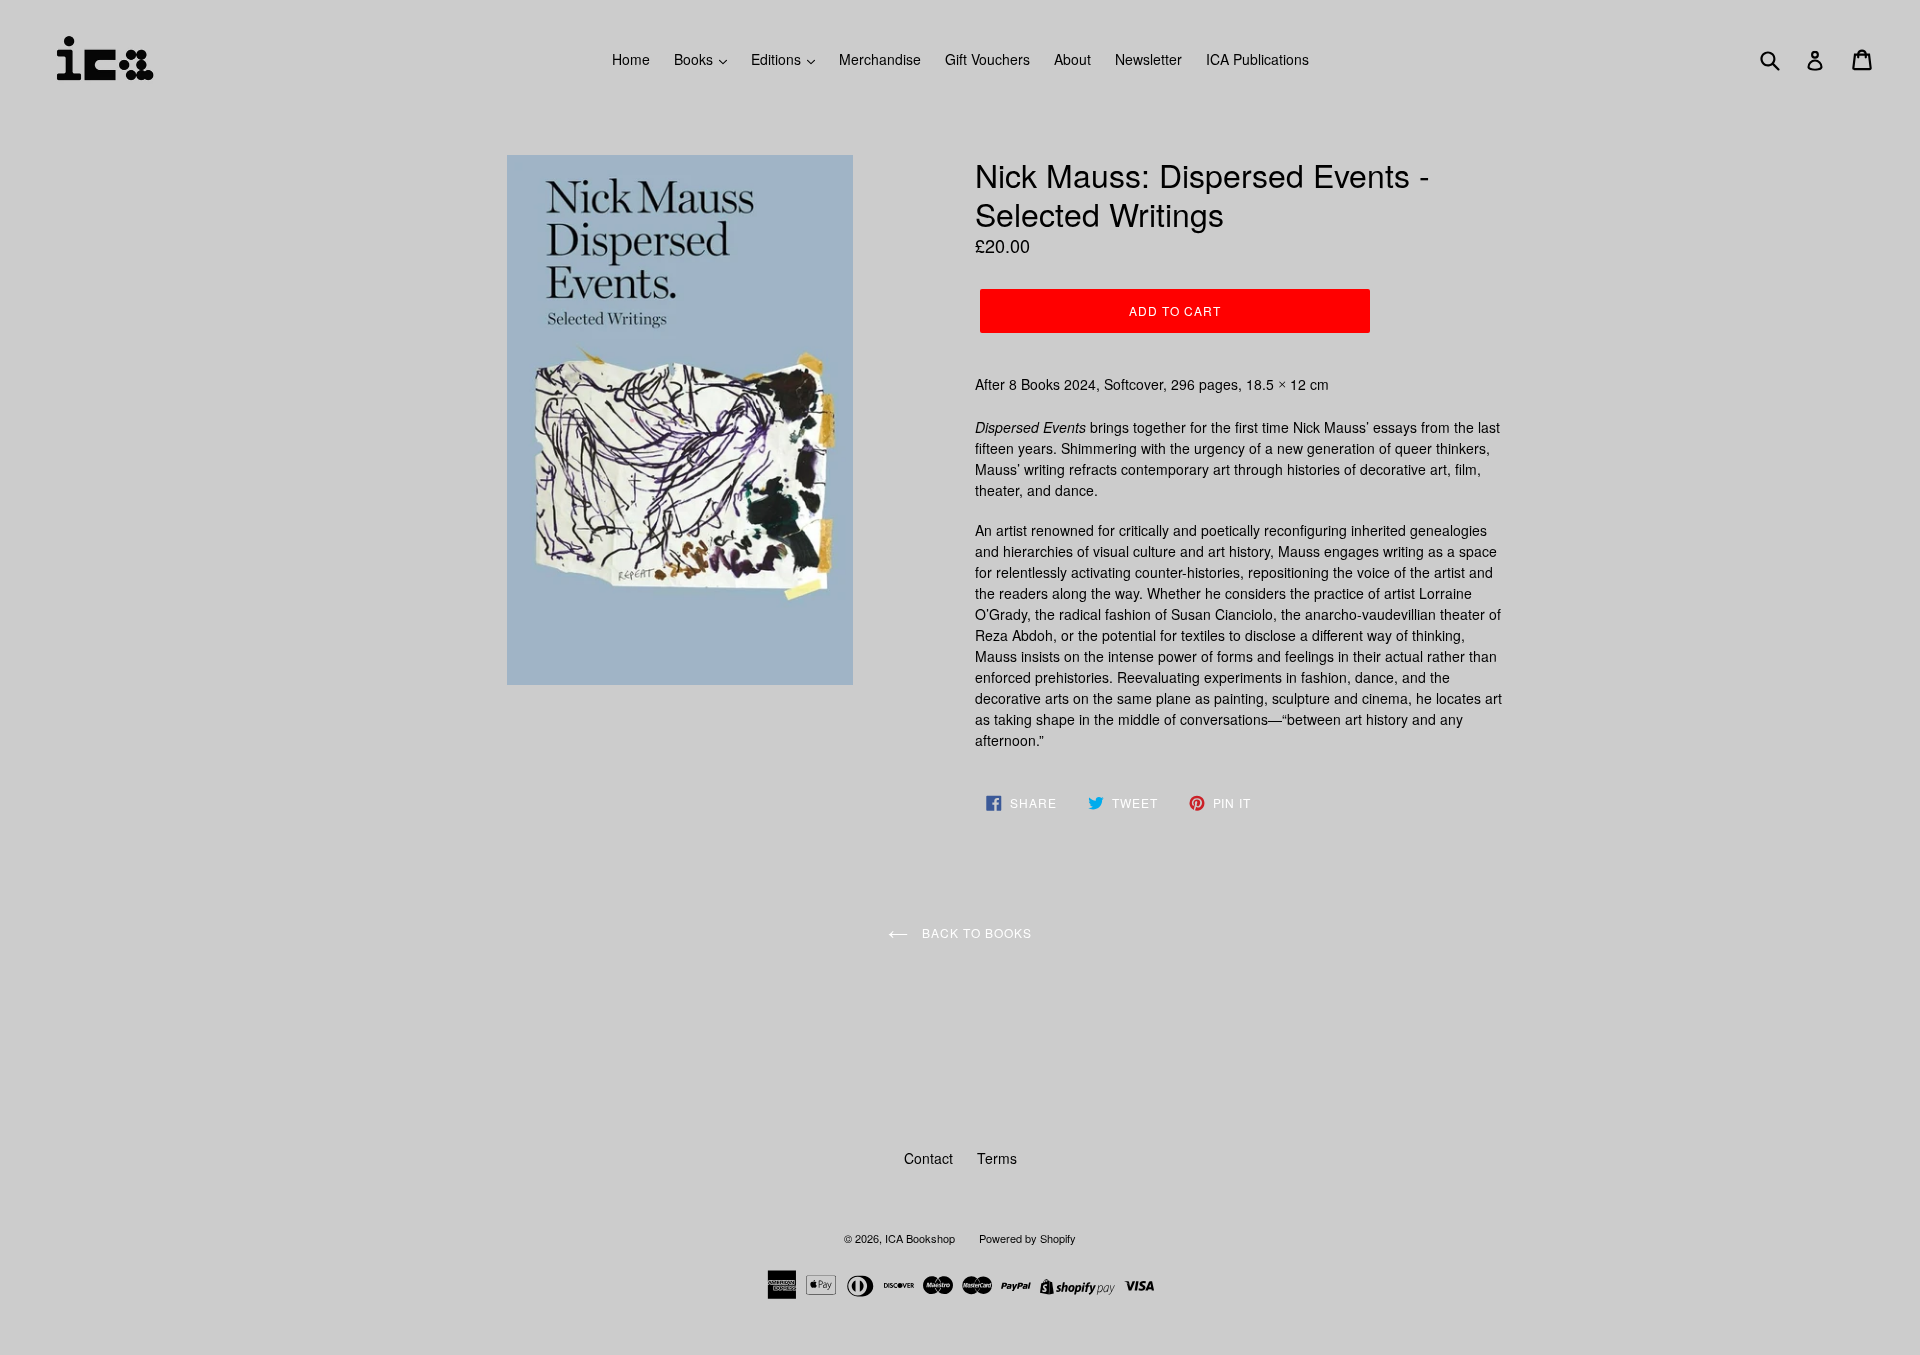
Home (631, 59)
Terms (997, 1158)
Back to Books (974, 932)
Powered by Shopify (1027, 1238)
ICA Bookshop (920, 1238)
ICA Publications (1257, 59)
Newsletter (1148, 59)
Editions (778, 59)
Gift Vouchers (987, 59)
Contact (928, 1158)
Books (695, 59)
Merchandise (880, 59)
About (1072, 59)
